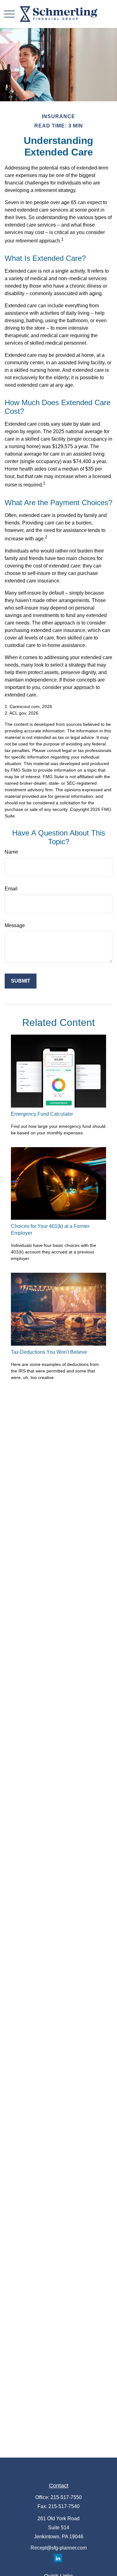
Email (11, 889)
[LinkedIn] (58, 2558)
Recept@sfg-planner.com (59, 2548)
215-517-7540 (64, 2506)
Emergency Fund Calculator (42, 1114)
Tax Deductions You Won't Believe (49, 1352)
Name (11, 852)
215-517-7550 (66, 2497)
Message (15, 925)
